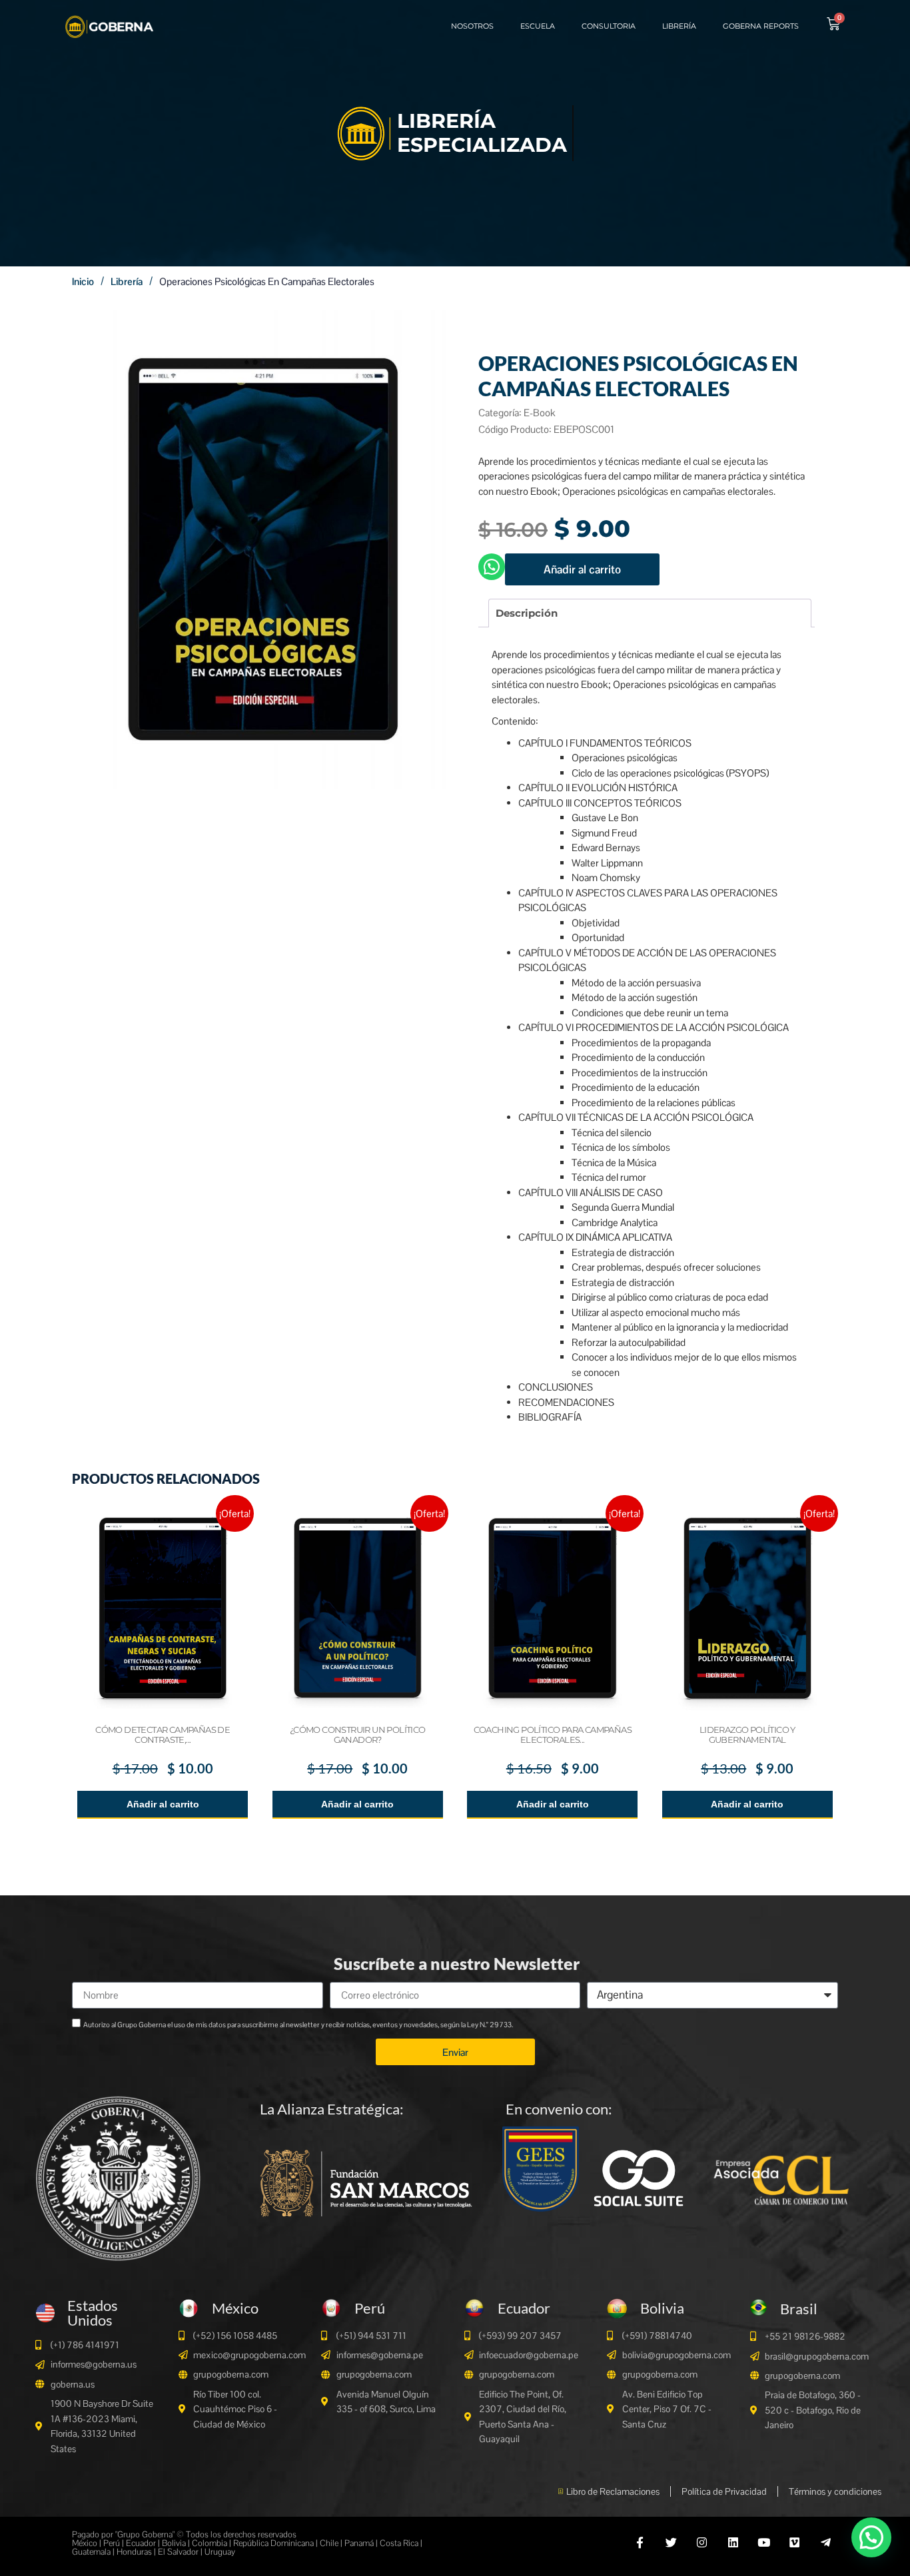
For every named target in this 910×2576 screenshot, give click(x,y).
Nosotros (472, 26)
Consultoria (609, 26)
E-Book (540, 413)
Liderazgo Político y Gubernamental (747, 1735)
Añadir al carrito (582, 569)
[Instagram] (702, 2542)
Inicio (83, 281)
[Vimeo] (794, 2542)
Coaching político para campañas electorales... (553, 1735)
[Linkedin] (732, 2542)
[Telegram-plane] (826, 2542)
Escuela (538, 26)
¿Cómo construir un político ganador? (358, 1735)
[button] (871, 2537)
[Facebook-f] (640, 2542)
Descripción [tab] (527, 613)
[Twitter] (671, 2542)
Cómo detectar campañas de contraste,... (163, 1735)
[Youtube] (764, 2542)
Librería (679, 26)
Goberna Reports (761, 26)
